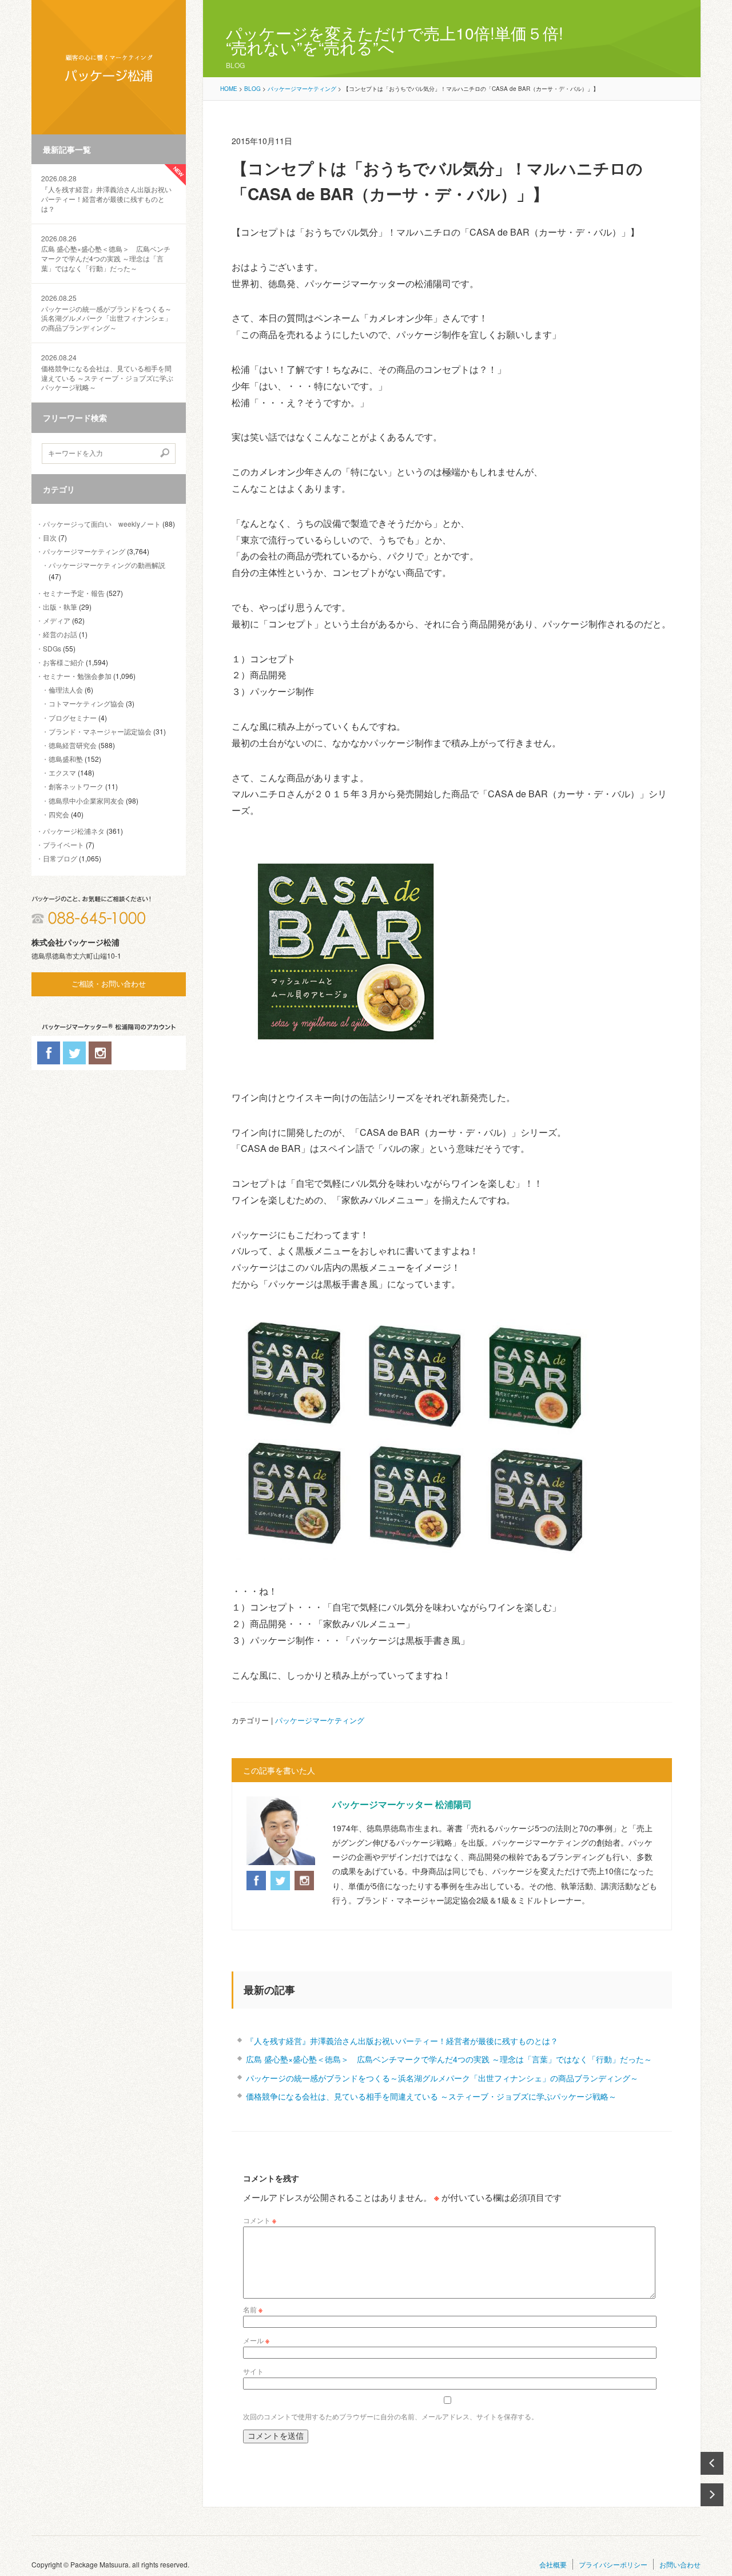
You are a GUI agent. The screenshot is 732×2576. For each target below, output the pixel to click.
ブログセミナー (73, 717)
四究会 (59, 814)
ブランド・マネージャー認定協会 (100, 731)
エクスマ (62, 772)
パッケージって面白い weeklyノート (102, 524)
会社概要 (553, 2564)
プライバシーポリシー (613, 2564)
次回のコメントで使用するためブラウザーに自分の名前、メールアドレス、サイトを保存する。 (391, 2416)
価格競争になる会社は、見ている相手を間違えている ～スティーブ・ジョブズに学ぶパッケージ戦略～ (107, 372)
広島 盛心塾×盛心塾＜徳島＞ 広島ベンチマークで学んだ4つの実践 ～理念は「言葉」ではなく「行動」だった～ (106, 253)
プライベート (63, 844)
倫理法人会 (66, 689)
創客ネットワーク (76, 786)
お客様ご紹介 (63, 662)
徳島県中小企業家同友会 (86, 800)
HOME (229, 89)
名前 (253, 2309)
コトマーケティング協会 (86, 703)
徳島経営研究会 (73, 745)
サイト (253, 2371)
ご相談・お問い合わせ (109, 984)
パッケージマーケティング (84, 551)
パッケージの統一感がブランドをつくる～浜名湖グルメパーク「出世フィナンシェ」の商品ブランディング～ (106, 313)
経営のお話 (60, 634)
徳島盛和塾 (66, 759)
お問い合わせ (680, 2564)
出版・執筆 (60, 607)
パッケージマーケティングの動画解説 (107, 565)
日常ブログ (60, 858)
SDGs (52, 648)
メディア (57, 620)
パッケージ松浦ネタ (74, 831)
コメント (260, 2220)
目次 (50, 537)
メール (256, 2340)
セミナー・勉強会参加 (77, 676)
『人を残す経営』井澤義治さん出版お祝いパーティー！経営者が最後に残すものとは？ (106, 193)
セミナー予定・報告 (74, 593)
